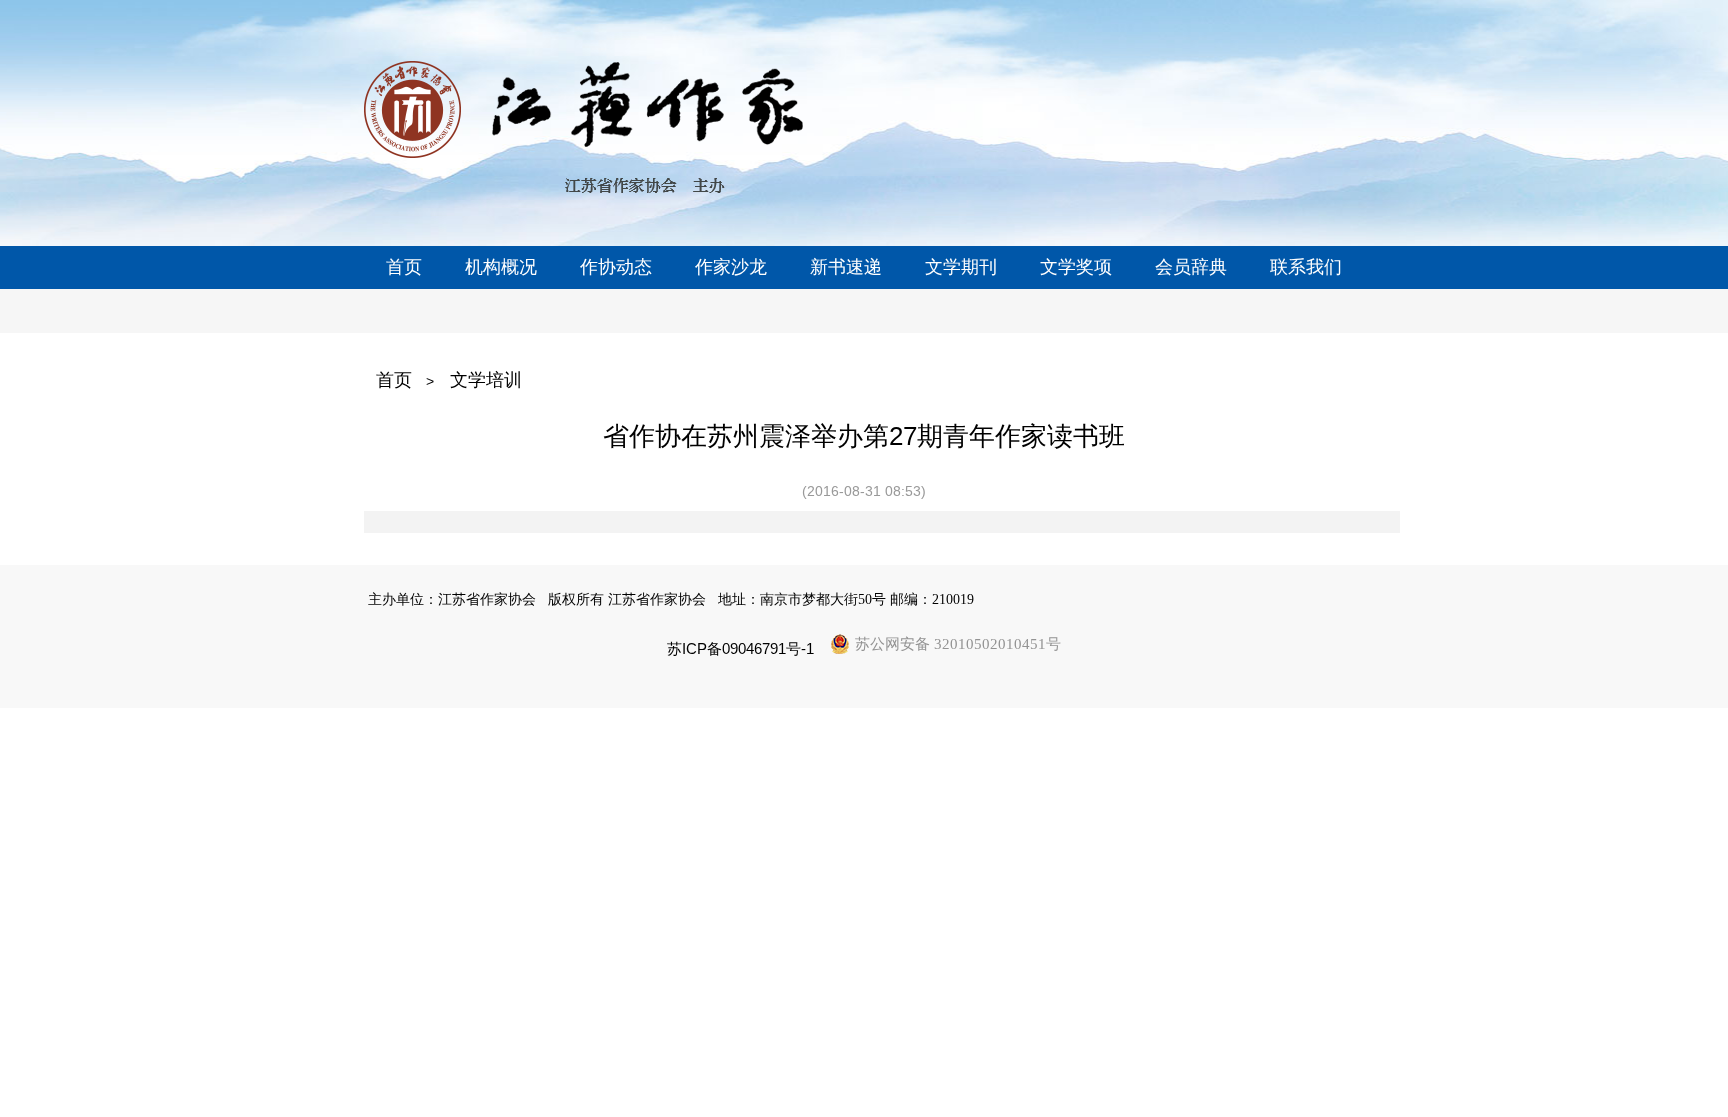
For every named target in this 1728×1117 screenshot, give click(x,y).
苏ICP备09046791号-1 (740, 648)
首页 (394, 380)
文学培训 (486, 380)
